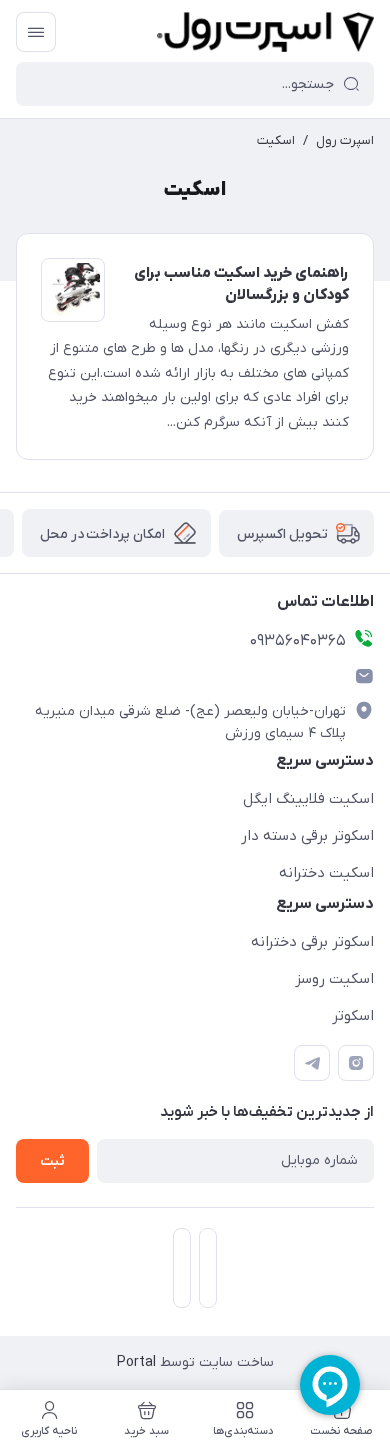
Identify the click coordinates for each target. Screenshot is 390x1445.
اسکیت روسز (334, 979)
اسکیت (276, 140)
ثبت (52, 1161)
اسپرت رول (345, 140)
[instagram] (356, 1063)
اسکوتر (353, 1016)
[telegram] (312, 1063)
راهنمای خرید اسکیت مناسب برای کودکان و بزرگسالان (241, 284)
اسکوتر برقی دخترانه (312, 942)
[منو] (36, 32)
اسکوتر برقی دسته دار (307, 836)
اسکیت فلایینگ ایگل (308, 799)
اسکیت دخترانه (326, 873)
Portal (136, 1362)
